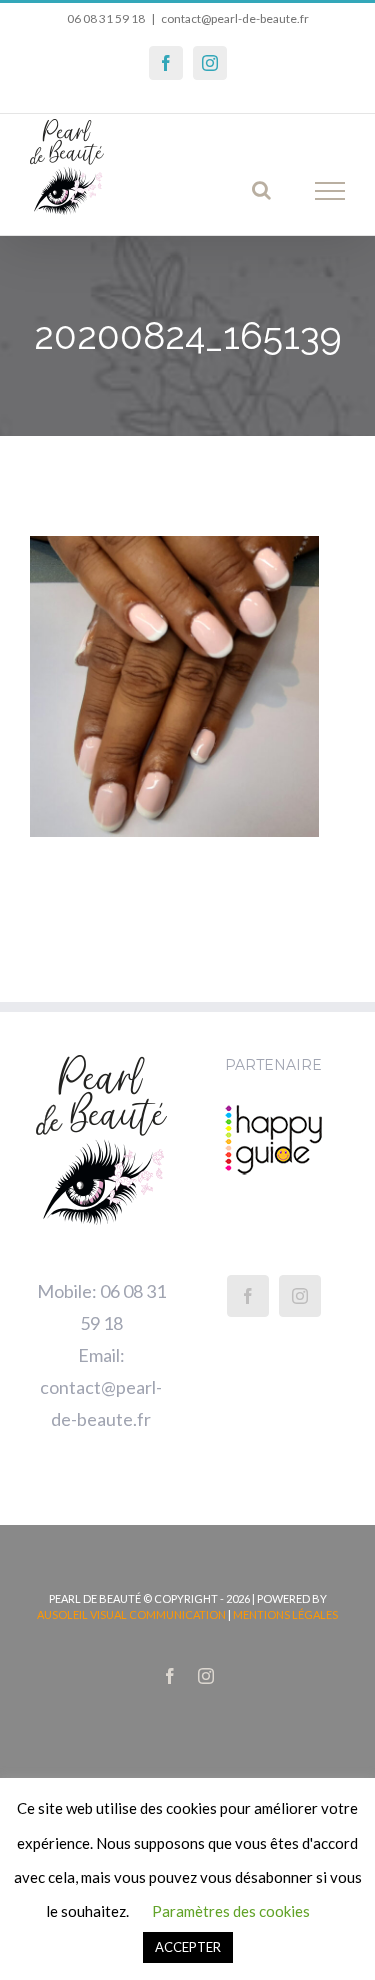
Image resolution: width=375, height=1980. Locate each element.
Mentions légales (285, 1614)
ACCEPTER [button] (188, 1947)
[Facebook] (248, 1296)
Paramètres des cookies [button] (231, 1911)
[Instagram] (300, 1296)
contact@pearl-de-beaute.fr (235, 18)
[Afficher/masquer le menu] (330, 191)
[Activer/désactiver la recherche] (261, 190)
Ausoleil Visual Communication (131, 1614)
